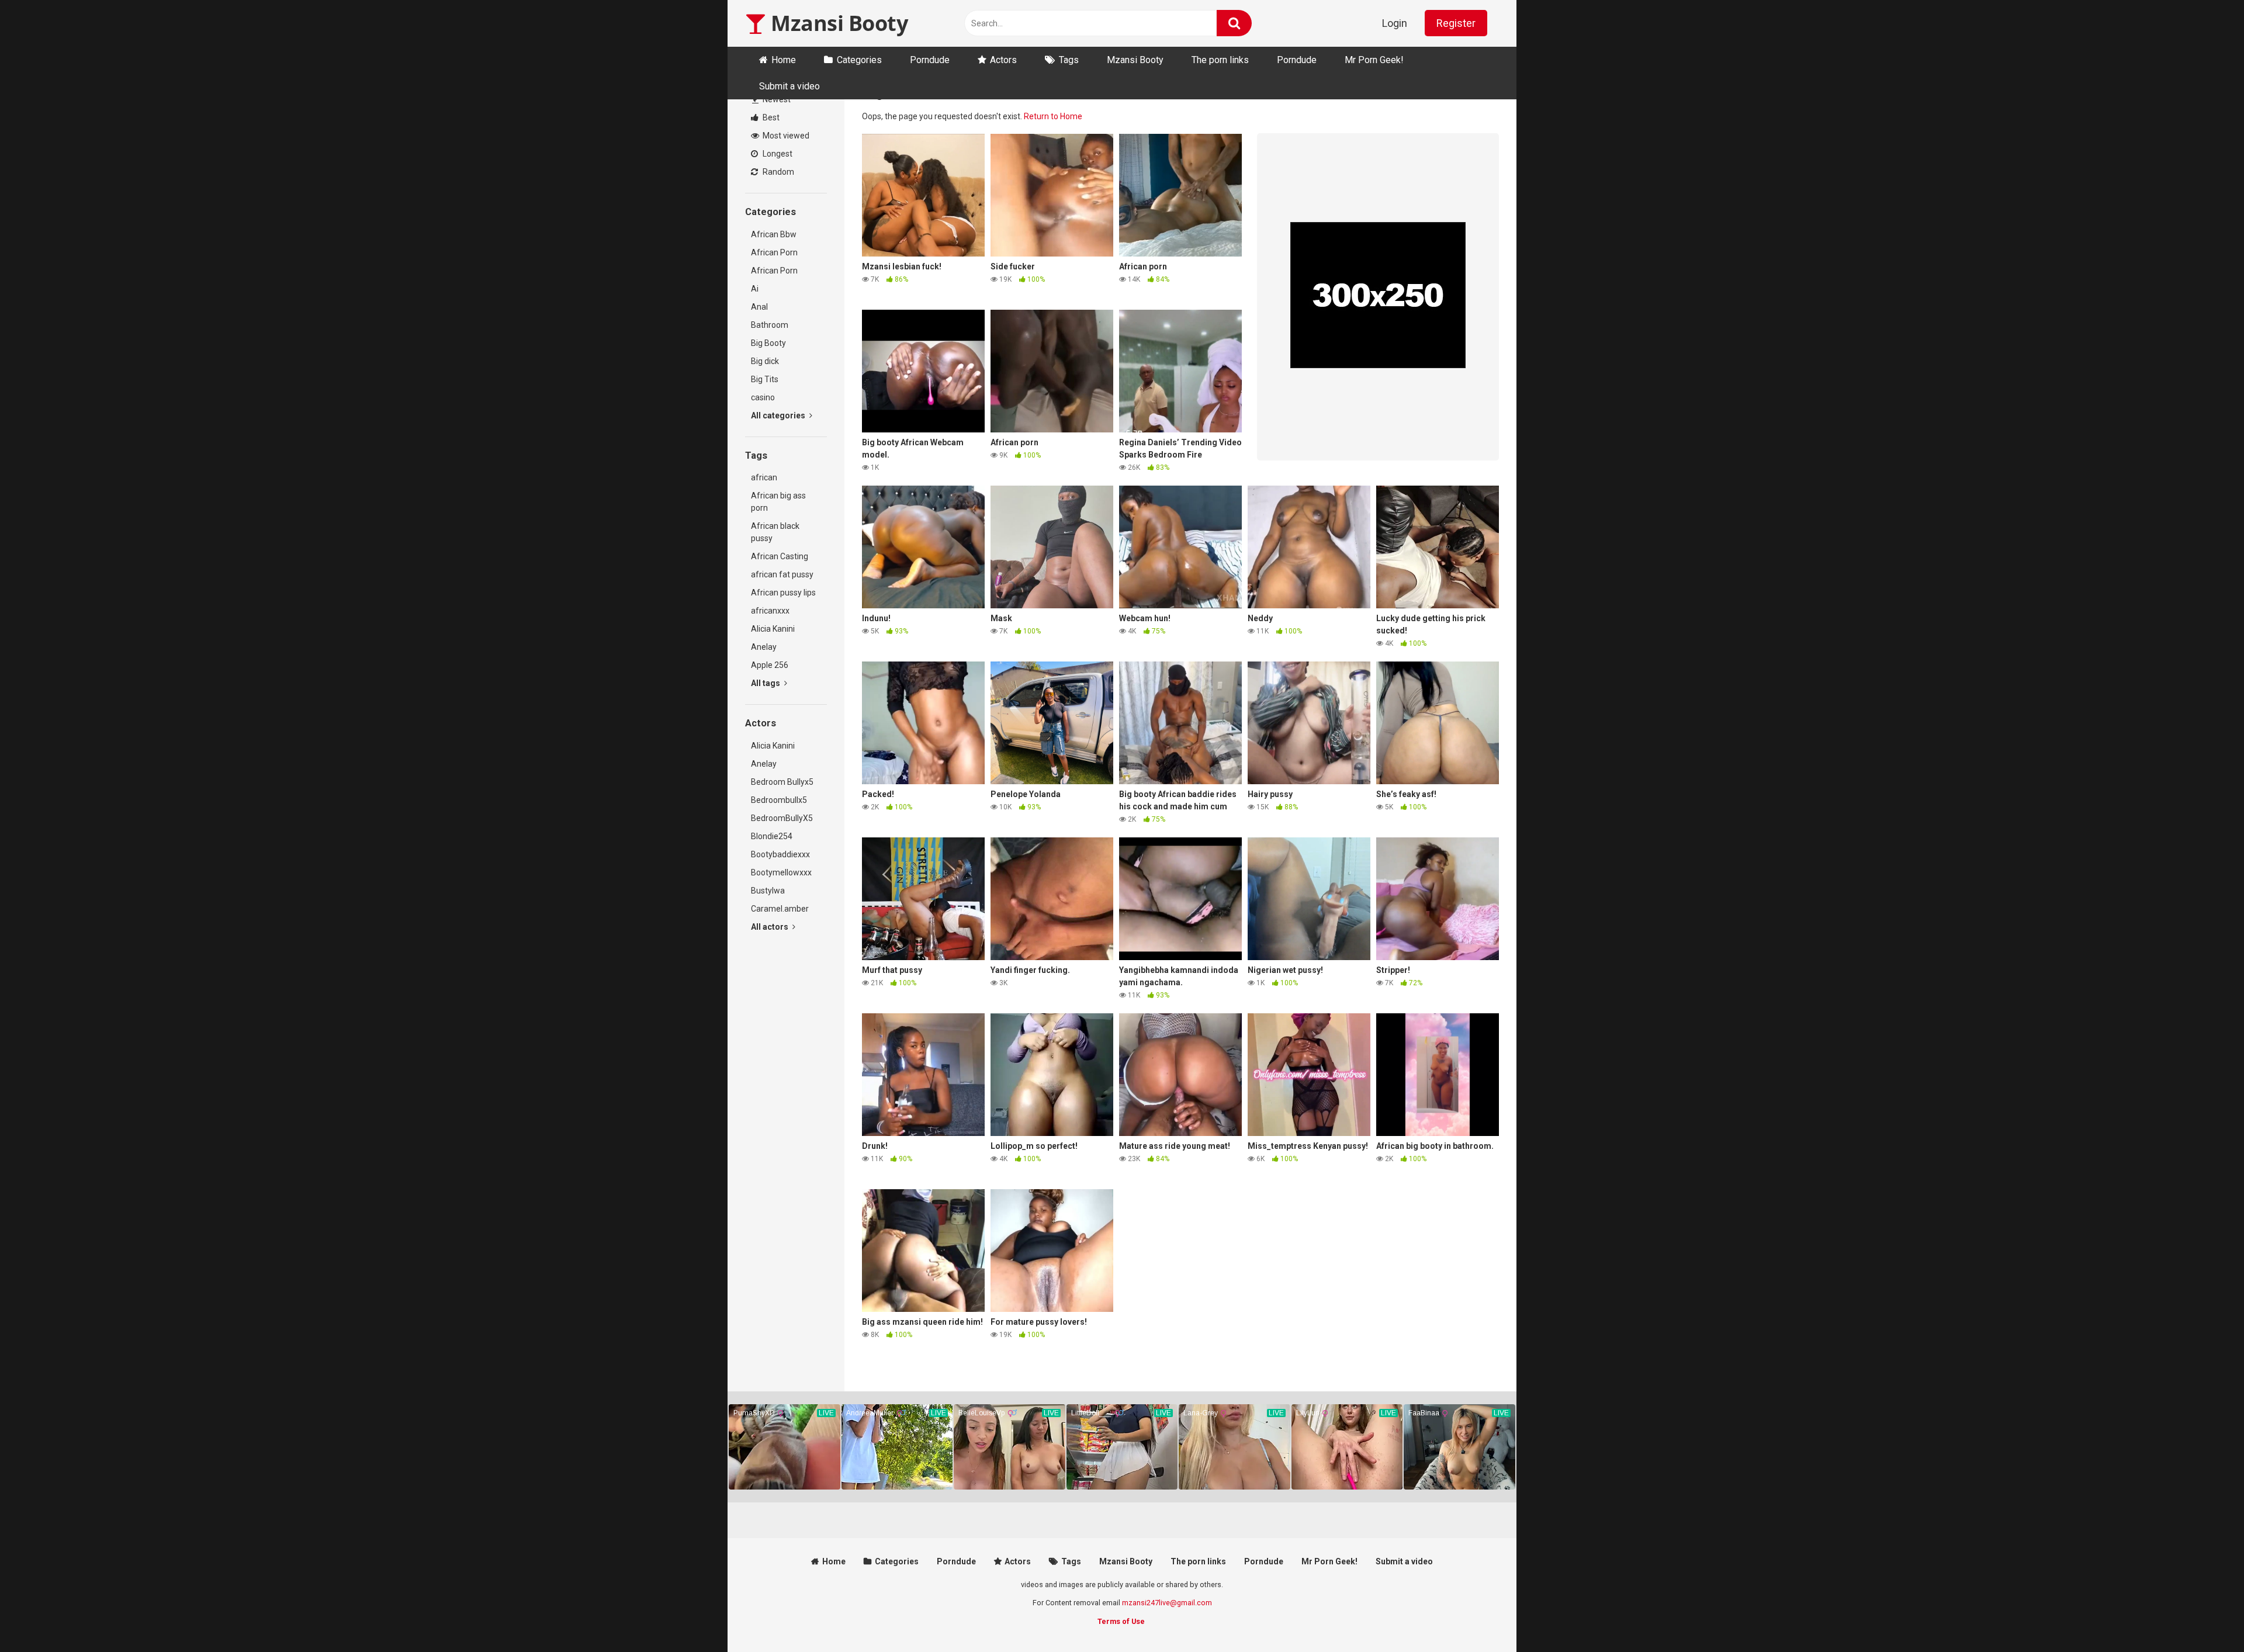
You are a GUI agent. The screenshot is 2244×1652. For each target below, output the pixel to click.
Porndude (930, 60)
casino (763, 397)
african (764, 477)
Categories (859, 60)
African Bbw (774, 234)
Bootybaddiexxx (780, 854)
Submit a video (789, 86)
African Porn (774, 252)
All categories (779, 415)
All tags (766, 683)
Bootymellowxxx (781, 872)
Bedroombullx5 (779, 800)
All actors (770, 927)
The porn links (1220, 60)
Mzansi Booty (837, 23)
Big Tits (765, 379)
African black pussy (775, 532)
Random (778, 172)
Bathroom (770, 325)
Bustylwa (768, 891)
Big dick (765, 361)
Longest (777, 154)
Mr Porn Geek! (1374, 60)
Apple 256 (770, 665)
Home (784, 60)
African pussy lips (783, 593)
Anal (759, 307)
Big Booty (768, 343)
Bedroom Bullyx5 (782, 782)
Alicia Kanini (773, 629)
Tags (1069, 60)
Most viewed (785, 136)
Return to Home (1053, 116)
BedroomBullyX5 (782, 818)
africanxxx (770, 611)
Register (1456, 23)
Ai (755, 289)
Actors (1003, 60)
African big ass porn (778, 502)
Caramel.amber (780, 909)
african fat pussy (782, 574)
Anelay (764, 647)
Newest (776, 99)
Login (1395, 23)
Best (770, 117)
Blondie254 (772, 836)
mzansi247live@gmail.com (1167, 1603)
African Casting (780, 556)
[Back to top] (2205, 1617)
